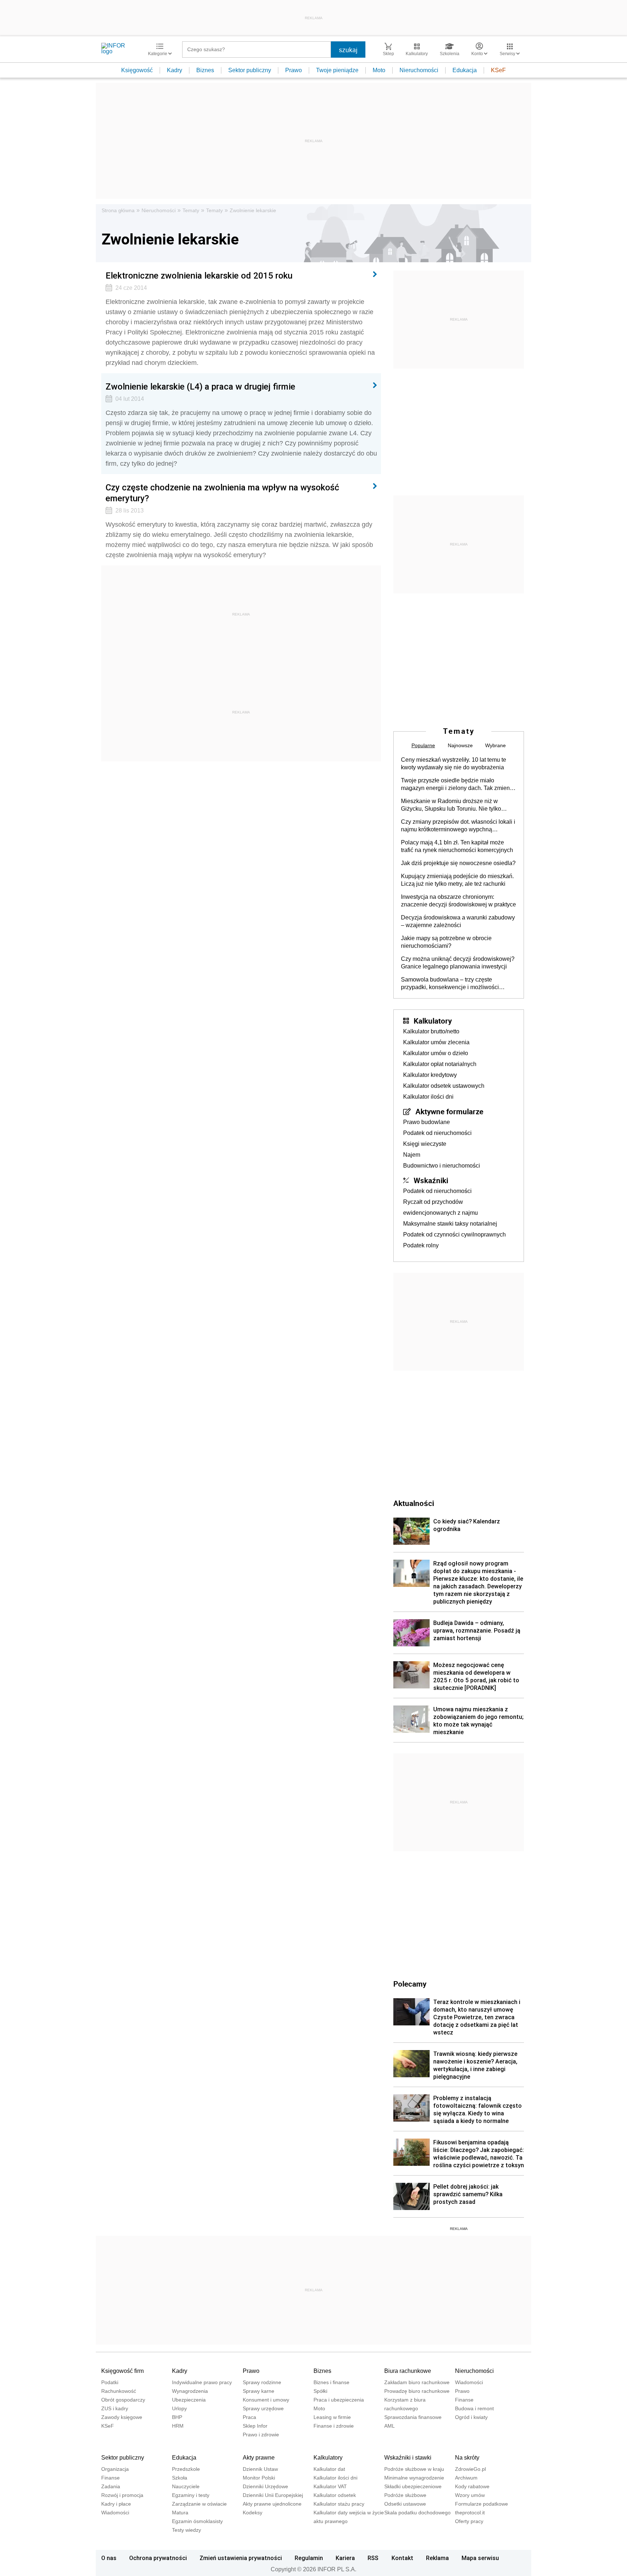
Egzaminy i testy (191, 2495)
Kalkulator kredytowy (430, 1075)
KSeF (498, 70)
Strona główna (118, 210)
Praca (249, 2417)
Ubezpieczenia (189, 2400)
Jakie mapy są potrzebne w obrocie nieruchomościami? (446, 942)
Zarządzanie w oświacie (199, 2504)
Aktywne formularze (449, 1111)
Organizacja (115, 2469)
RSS (373, 2558)
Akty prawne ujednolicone (272, 2504)
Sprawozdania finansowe (413, 2417)
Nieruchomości (419, 70)
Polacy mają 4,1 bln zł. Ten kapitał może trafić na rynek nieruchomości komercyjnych (457, 846)
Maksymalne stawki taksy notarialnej (450, 1224)
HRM (178, 2426)
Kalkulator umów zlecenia (436, 1042)
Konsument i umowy (266, 2400)
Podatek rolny (421, 1245)
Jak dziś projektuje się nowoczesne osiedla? (458, 863)
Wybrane (495, 745)
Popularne (423, 745)
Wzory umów (470, 2495)
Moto (379, 70)
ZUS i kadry (115, 2408)
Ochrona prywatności (158, 2558)
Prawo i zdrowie (261, 2435)
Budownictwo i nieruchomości (442, 1166)
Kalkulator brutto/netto (431, 1031)
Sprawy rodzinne (262, 2382)
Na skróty (467, 2458)
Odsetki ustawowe (405, 2504)
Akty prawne (259, 2458)
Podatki (110, 2382)
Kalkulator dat (329, 2469)
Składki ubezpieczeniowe (413, 2486)
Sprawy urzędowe (263, 2408)
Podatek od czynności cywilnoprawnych (454, 1234)
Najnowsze (460, 745)
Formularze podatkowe (481, 2504)
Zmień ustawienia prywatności (241, 2558)
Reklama (437, 2558)
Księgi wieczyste (425, 1144)
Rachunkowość (119, 2391)
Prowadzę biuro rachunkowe (417, 2391)
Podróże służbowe (405, 2495)
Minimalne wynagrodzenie (414, 2478)
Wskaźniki (431, 1180)
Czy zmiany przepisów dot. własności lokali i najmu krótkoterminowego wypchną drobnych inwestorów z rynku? (458, 826)
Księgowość (137, 70)
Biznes (205, 70)
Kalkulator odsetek (335, 2495)
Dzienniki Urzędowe (265, 2486)
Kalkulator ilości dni (428, 1097)
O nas (109, 2558)
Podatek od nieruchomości (437, 1133)
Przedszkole (186, 2469)
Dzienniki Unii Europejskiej (273, 2495)
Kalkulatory (433, 1021)
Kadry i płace (116, 2504)
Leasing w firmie (332, 2417)
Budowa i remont (474, 2408)
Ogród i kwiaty (471, 2417)
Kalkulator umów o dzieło (436, 1053)
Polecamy (410, 1984)
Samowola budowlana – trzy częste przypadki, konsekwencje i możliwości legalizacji (450, 984)
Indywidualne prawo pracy (202, 2382)
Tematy (191, 210)
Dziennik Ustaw (260, 2469)
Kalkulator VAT (330, 2486)
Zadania (111, 2486)
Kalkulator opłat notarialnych (440, 1064)
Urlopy (179, 2408)
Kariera (345, 2558)
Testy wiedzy (187, 2530)
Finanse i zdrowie (334, 2426)
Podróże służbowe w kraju (414, 2469)
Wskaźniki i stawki (408, 2458)
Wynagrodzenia (190, 2391)
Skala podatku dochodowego (417, 2513)
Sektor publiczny (250, 70)
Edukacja (465, 70)
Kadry (175, 70)
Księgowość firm (122, 2371)
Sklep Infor (255, 2426)
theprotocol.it (470, 2513)
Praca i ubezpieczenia (339, 2400)
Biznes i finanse (331, 2382)
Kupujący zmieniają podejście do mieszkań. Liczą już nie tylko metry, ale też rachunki (457, 880)
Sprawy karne (259, 2391)
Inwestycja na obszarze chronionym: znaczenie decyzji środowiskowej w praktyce (458, 901)
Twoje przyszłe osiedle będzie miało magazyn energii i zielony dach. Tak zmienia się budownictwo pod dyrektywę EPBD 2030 (458, 785)
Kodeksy (253, 2513)
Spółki (320, 2391)
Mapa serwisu (480, 2558)
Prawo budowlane (427, 1122)
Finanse (464, 2400)
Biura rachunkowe (408, 2371)
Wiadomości (469, 2382)
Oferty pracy (469, 2521)
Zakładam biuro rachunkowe (417, 2382)
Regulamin (309, 2558)
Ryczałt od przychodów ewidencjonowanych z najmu (440, 1207)
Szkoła (180, 2478)
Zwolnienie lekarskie (253, 210)
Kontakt (402, 2558)
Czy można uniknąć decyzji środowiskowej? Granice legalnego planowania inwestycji (458, 963)
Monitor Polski (259, 2478)
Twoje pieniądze (337, 70)
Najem (412, 1155)
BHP (177, 2417)
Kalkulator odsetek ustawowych (444, 1086)
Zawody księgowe (122, 2417)
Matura (180, 2513)
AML (390, 2426)
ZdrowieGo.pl (470, 2469)
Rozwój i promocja (122, 2495)
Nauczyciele (186, 2486)
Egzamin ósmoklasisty (197, 2521)
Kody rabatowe (472, 2486)
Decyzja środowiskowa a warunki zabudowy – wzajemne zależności (458, 921)
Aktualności (414, 1503)
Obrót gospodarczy (123, 2400)
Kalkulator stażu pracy (339, 2504)
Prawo (294, 70)
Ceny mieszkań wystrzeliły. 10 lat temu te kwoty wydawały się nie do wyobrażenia (454, 764)
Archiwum (466, 2478)
